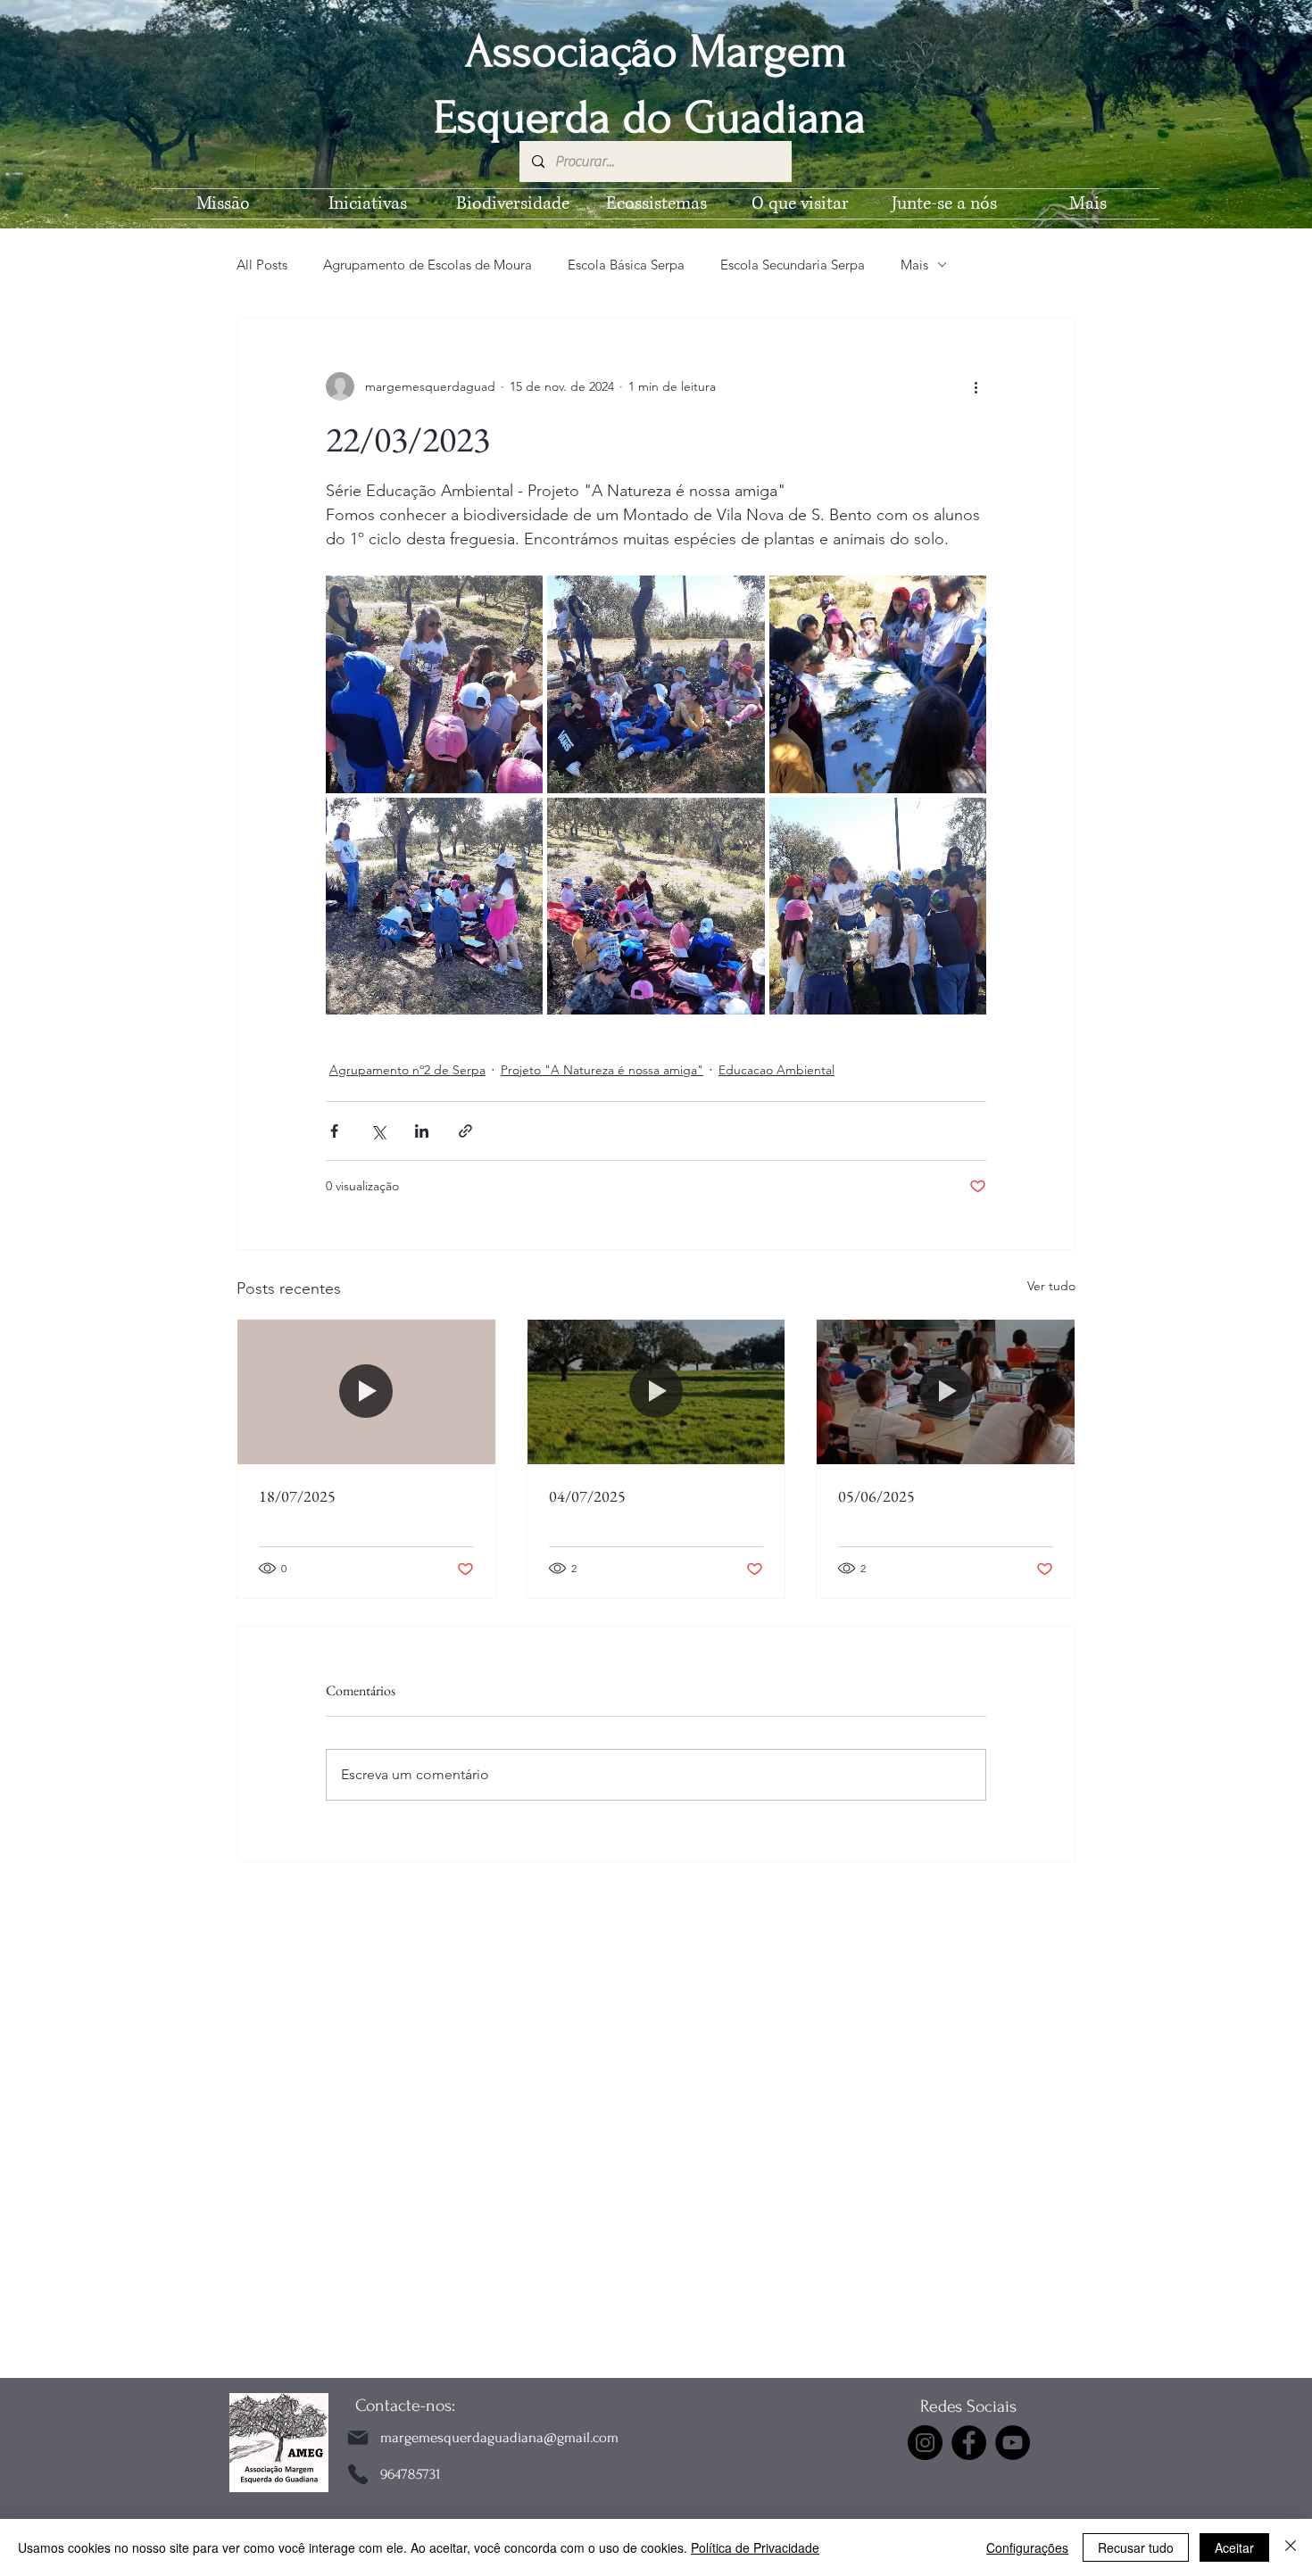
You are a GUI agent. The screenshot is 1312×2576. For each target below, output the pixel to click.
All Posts (262, 265)
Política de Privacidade (755, 2547)
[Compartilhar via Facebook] (334, 1131)
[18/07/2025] (366, 1392)
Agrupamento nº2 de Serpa (407, 1070)
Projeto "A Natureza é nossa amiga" (602, 1070)
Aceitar (1234, 2547)
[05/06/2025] (946, 1392)
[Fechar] (1291, 2547)
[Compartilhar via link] (465, 1131)
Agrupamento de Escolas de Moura (428, 265)
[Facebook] (969, 2443)
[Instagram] (925, 2443)
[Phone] (358, 2474)
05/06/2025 (876, 1496)
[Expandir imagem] (434, 684)
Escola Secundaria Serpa (793, 265)
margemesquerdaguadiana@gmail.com (499, 2437)
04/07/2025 (587, 1496)
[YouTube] (1013, 2443)
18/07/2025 (297, 1496)
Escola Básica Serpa (626, 265)
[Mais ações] (976, 386)
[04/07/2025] (656, 1392)
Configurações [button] (1027, 2547)
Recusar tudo (1136, 2547)
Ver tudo (1051, 1286)
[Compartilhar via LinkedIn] (422, 1131)
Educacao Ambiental (776, 1070)
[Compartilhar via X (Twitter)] (378, 1131)
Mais (914, 265)
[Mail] (358, 2438)
